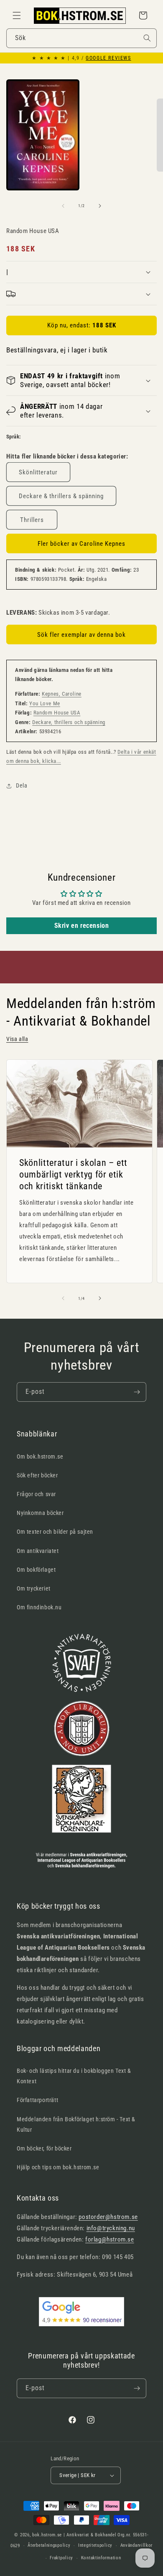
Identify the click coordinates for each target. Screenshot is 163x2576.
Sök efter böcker (37, 1475)
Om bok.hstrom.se (40, 1456)
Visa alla (17, 1039)
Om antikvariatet (38, 1551)
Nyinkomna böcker (40, 1513)
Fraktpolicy (61, 2558)
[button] (17, 15)
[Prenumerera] (137, 1392)
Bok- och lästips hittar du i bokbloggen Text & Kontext (74, 2076)
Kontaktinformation (101, 2558)
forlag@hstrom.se (110, 2239)
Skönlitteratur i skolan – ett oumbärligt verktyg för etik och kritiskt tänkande (73, 1174)
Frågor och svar (36, 1494)
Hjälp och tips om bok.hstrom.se (58, 2167)
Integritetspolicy (95, 2545)
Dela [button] (22, 785)
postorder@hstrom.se (108, 2217)
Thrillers (32, 520)
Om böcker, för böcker (44, 2148)
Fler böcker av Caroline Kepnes (81, 544)
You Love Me (45, 703)
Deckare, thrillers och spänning (69, 722)
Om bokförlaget (36, 1570)
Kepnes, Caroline (62, 694)
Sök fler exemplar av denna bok (81, 635)
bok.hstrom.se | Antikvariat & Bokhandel (74, 2535)
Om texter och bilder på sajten (55, 1532)
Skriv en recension (82, 926)
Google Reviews (108, 58)
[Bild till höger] (100, 206)
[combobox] (81, 38)
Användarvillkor (137, 2545)
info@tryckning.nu (111, 2228)
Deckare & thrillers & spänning (61, 496)
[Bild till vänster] (63, 206)
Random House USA (57, 713)
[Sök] (147, 38)
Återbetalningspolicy (49, 2545)
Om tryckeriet (34, 1588)
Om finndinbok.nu (39, 1607)
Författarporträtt (37, 2100)
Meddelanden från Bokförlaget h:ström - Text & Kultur (76, 2124)
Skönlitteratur (38, 472)
